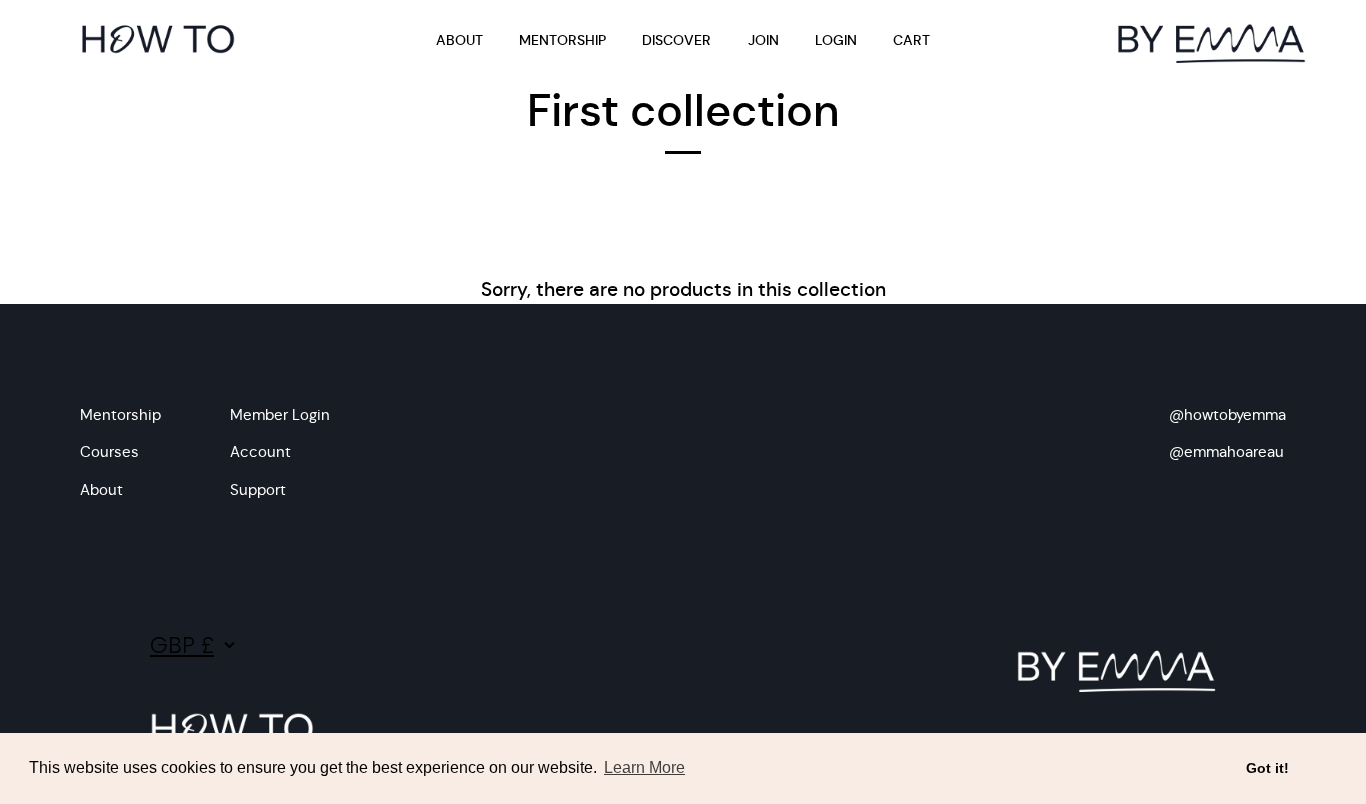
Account (260, 451)
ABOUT (459, 40)
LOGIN (836, 40)
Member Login (280, 414)
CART (911, 40)
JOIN (763, 40)
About (101, 489)
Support (258, 489)
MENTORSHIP (562, 40)
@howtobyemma (1227, 414)
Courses (109, 451)
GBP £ (182, 645)
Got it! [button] (1267, 768)
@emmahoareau (1226, 451)
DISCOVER (676, 40)
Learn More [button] (644, 767)
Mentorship (120, 414)
